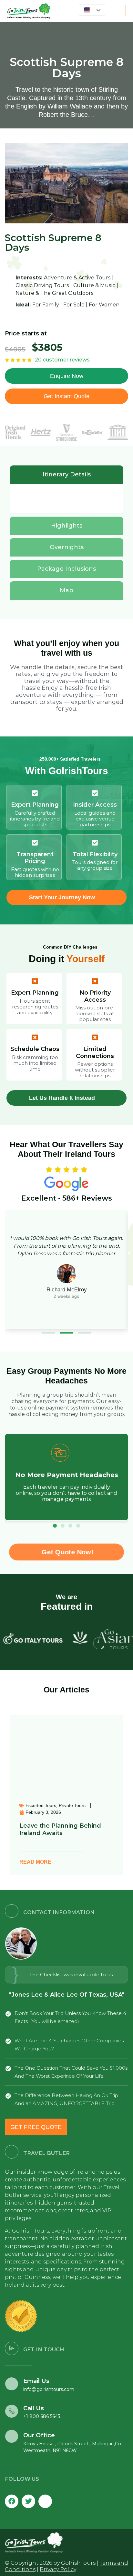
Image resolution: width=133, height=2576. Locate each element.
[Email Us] (12, 2384)
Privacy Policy (58, 2569)
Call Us (34, 2408)
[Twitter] (28, 2501)
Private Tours (72, 1805)
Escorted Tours (41, 1805)
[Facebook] (12, 2501)
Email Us (36, 2381)
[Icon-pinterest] (45, 2501)
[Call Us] (12, 2411)
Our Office (39, 2435)
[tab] (66, 475)
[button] (48, 1333)
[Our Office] (12, 2436)
